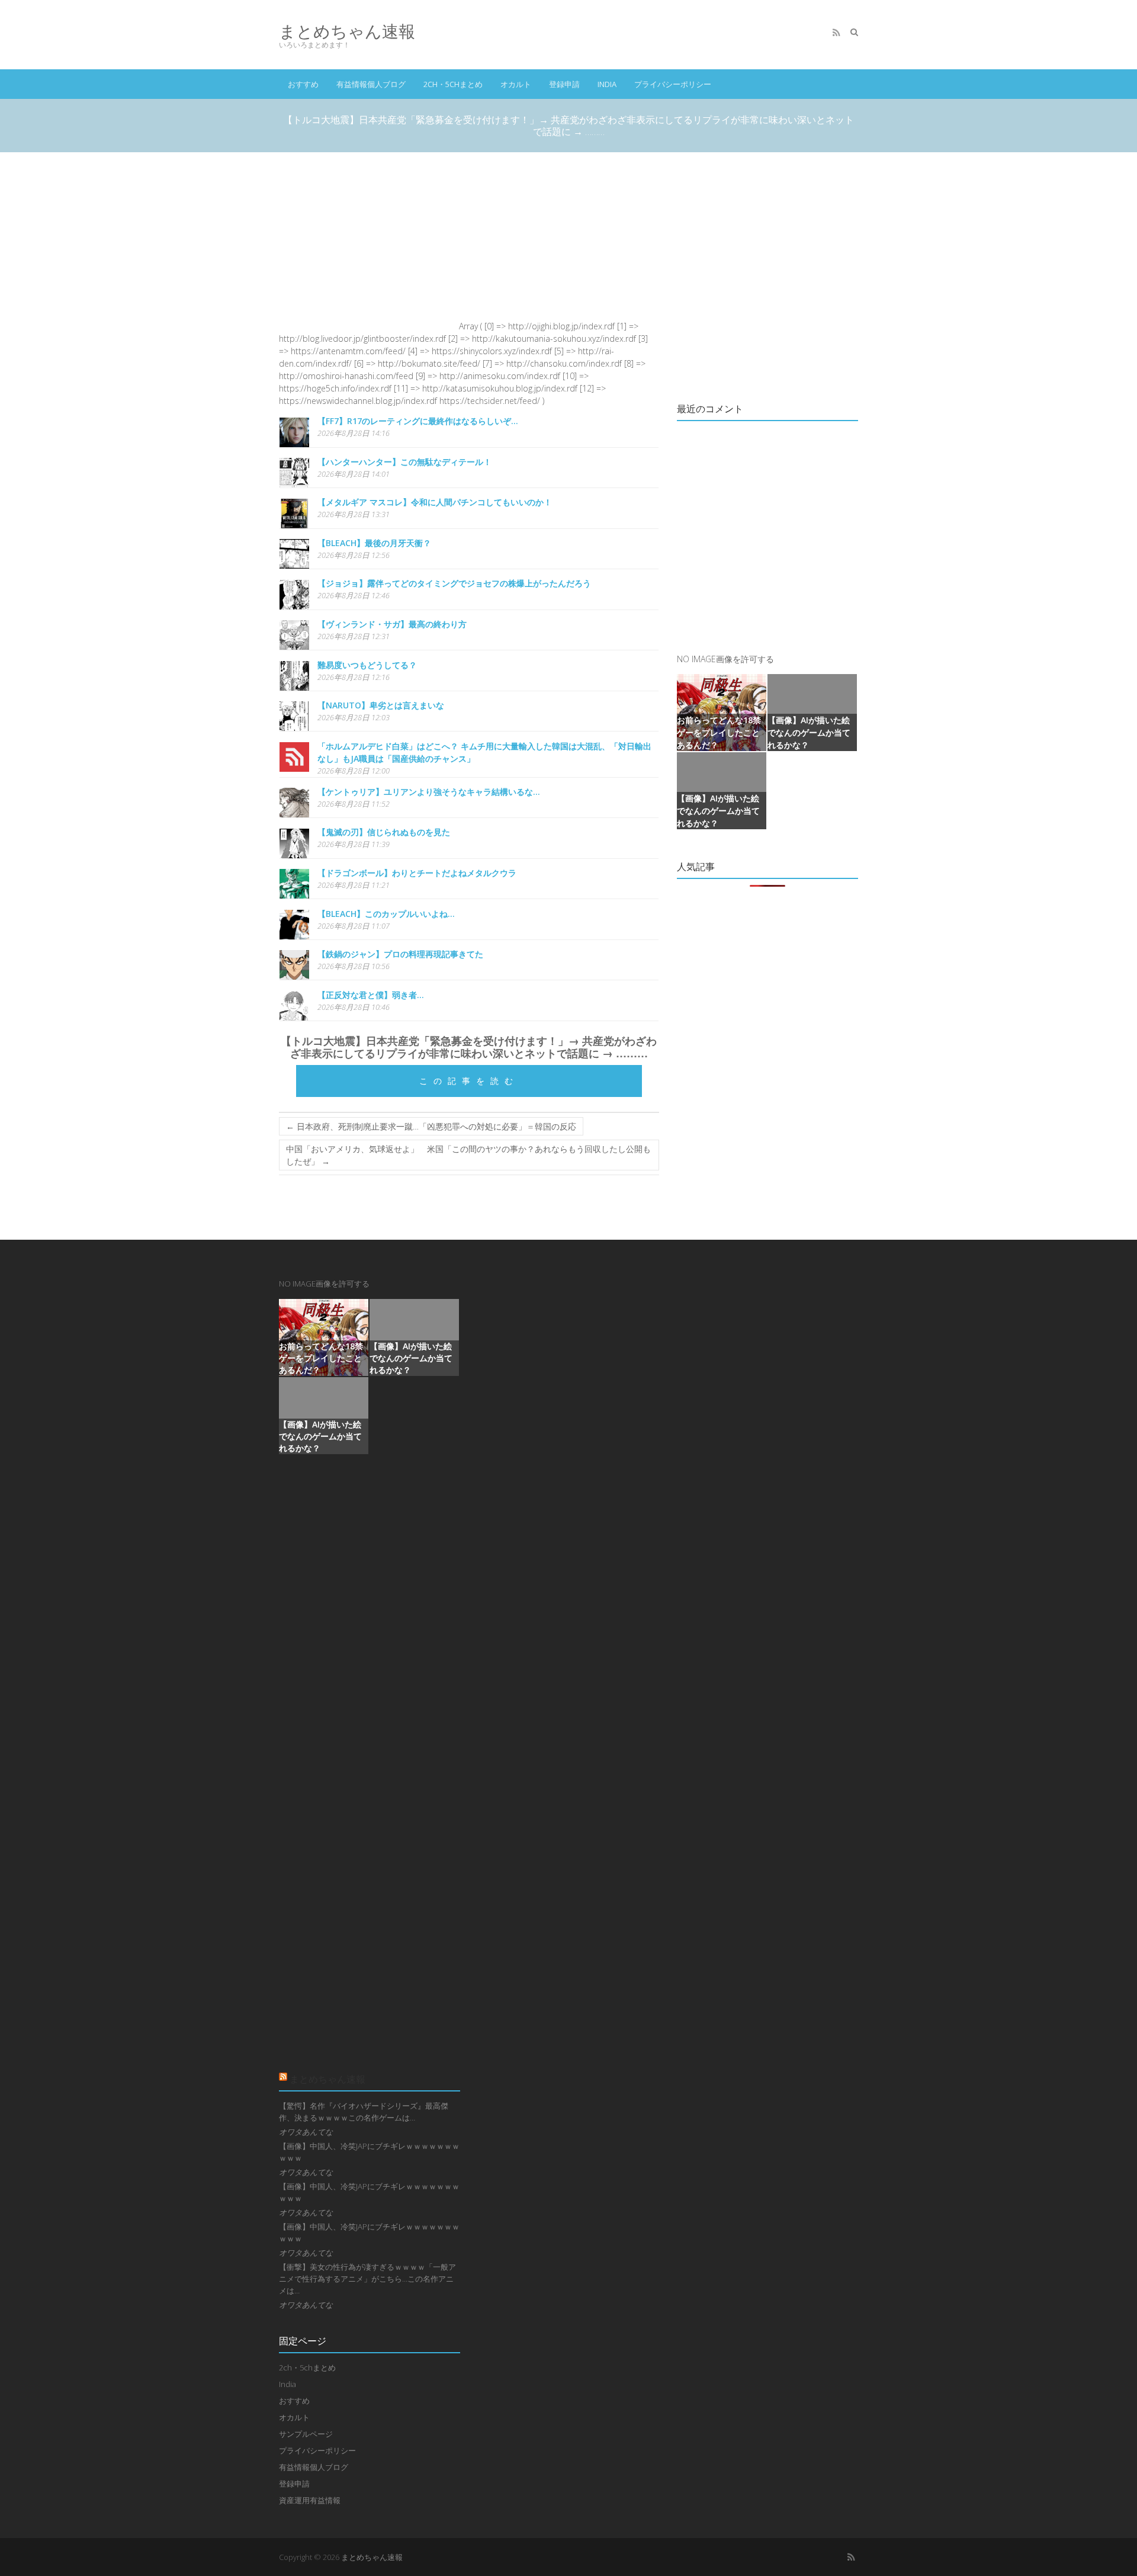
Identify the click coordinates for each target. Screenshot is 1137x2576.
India (607, 84)
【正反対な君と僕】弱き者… (371, 995)
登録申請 (564, 84)
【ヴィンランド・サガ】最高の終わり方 (392, 624)
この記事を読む (469, 1081)
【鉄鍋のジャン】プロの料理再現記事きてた (400, 954)
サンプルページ (306, 2434)
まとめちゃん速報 (347, 31)
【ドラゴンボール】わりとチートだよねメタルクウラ (417, 873)
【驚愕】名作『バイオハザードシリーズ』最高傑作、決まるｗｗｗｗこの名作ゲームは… (364, 2112)
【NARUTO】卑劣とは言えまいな (381, 705)
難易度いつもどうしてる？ (367, 665)
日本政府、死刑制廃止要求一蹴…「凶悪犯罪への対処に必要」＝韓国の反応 (431, 1126)
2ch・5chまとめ (453, 84)
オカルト (516, 84)
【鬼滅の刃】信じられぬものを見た (384, 832)
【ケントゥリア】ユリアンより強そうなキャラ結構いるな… (429, 792)
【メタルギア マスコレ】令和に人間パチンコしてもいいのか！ (435, 502)
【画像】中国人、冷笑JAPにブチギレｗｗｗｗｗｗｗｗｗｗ (369, 2152)
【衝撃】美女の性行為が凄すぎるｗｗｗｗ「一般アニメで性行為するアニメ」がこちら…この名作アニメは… (367, 2279)
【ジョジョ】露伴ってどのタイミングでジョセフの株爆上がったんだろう (454, 583)
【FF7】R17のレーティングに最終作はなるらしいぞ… (418, 421)
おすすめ (303, 84)
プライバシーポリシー (673, 84)
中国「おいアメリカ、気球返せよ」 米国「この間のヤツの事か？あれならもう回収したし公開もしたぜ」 (468, 1155)
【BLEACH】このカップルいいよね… (386, 914)
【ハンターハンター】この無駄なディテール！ (404, 462)
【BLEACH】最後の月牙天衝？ (374, 543)
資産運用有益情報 (310, 2500)
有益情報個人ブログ (371, 84)
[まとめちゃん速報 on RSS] (836, 33)
